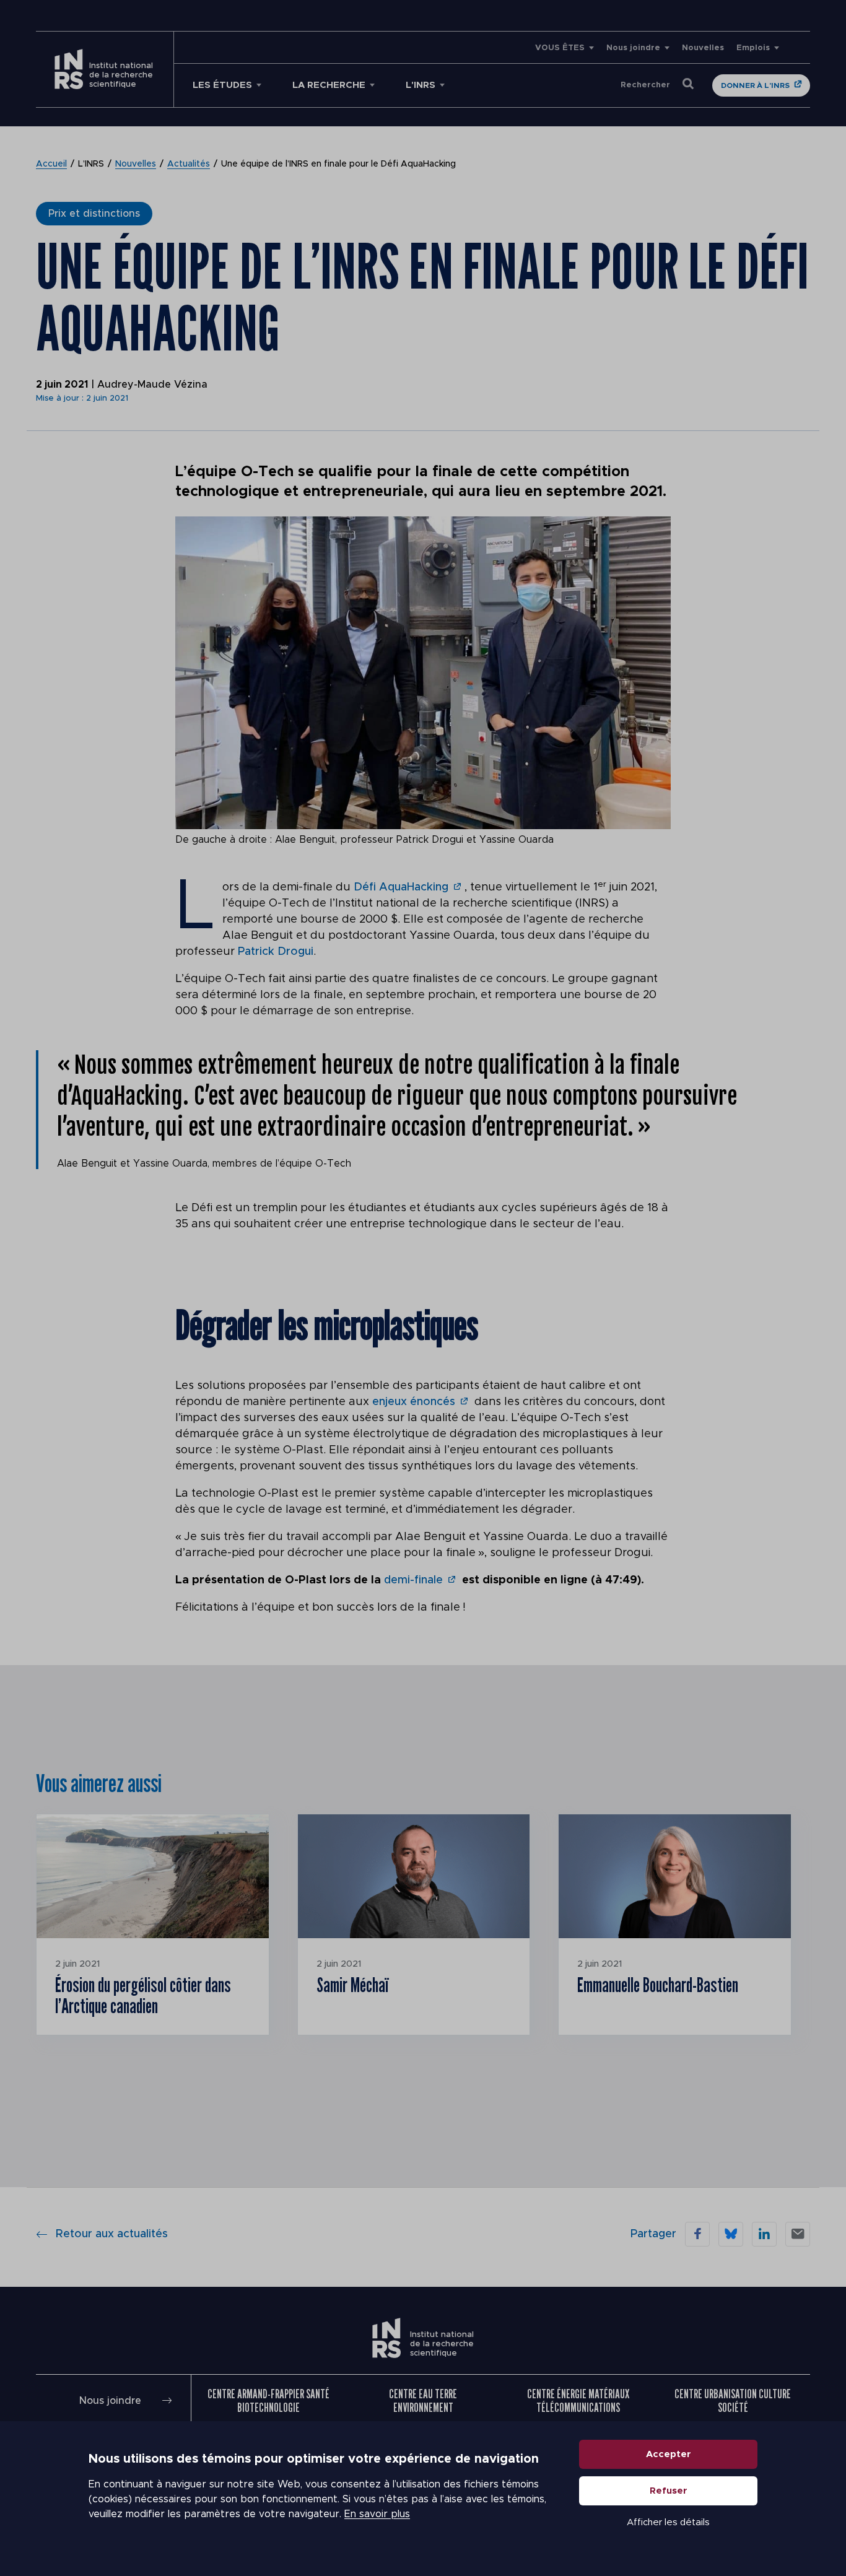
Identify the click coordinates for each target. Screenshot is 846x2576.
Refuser (669, 2491)
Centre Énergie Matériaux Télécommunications (578, 2400)
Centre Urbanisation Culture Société (733, 2400)
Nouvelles (703, 48)
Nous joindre (633, 48)
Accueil (51, 164)
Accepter (669, 2454)
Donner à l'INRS (755, 85)
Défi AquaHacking (401, 887)
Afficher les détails (668, 2522)
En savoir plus (377, 2514)
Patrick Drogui (276, 952)
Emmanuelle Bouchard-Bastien (658, 1985)
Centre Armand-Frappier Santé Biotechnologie (268, 2400)
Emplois (753, 48)
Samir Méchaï (352, 1985)
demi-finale (413, 1580)
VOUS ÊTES (560, 48)
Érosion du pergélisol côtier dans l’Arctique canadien (143, 1995)
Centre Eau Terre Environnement (423, 2400)
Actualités (189, 164)
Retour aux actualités (112, 2234)
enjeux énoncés (414, 1402)
